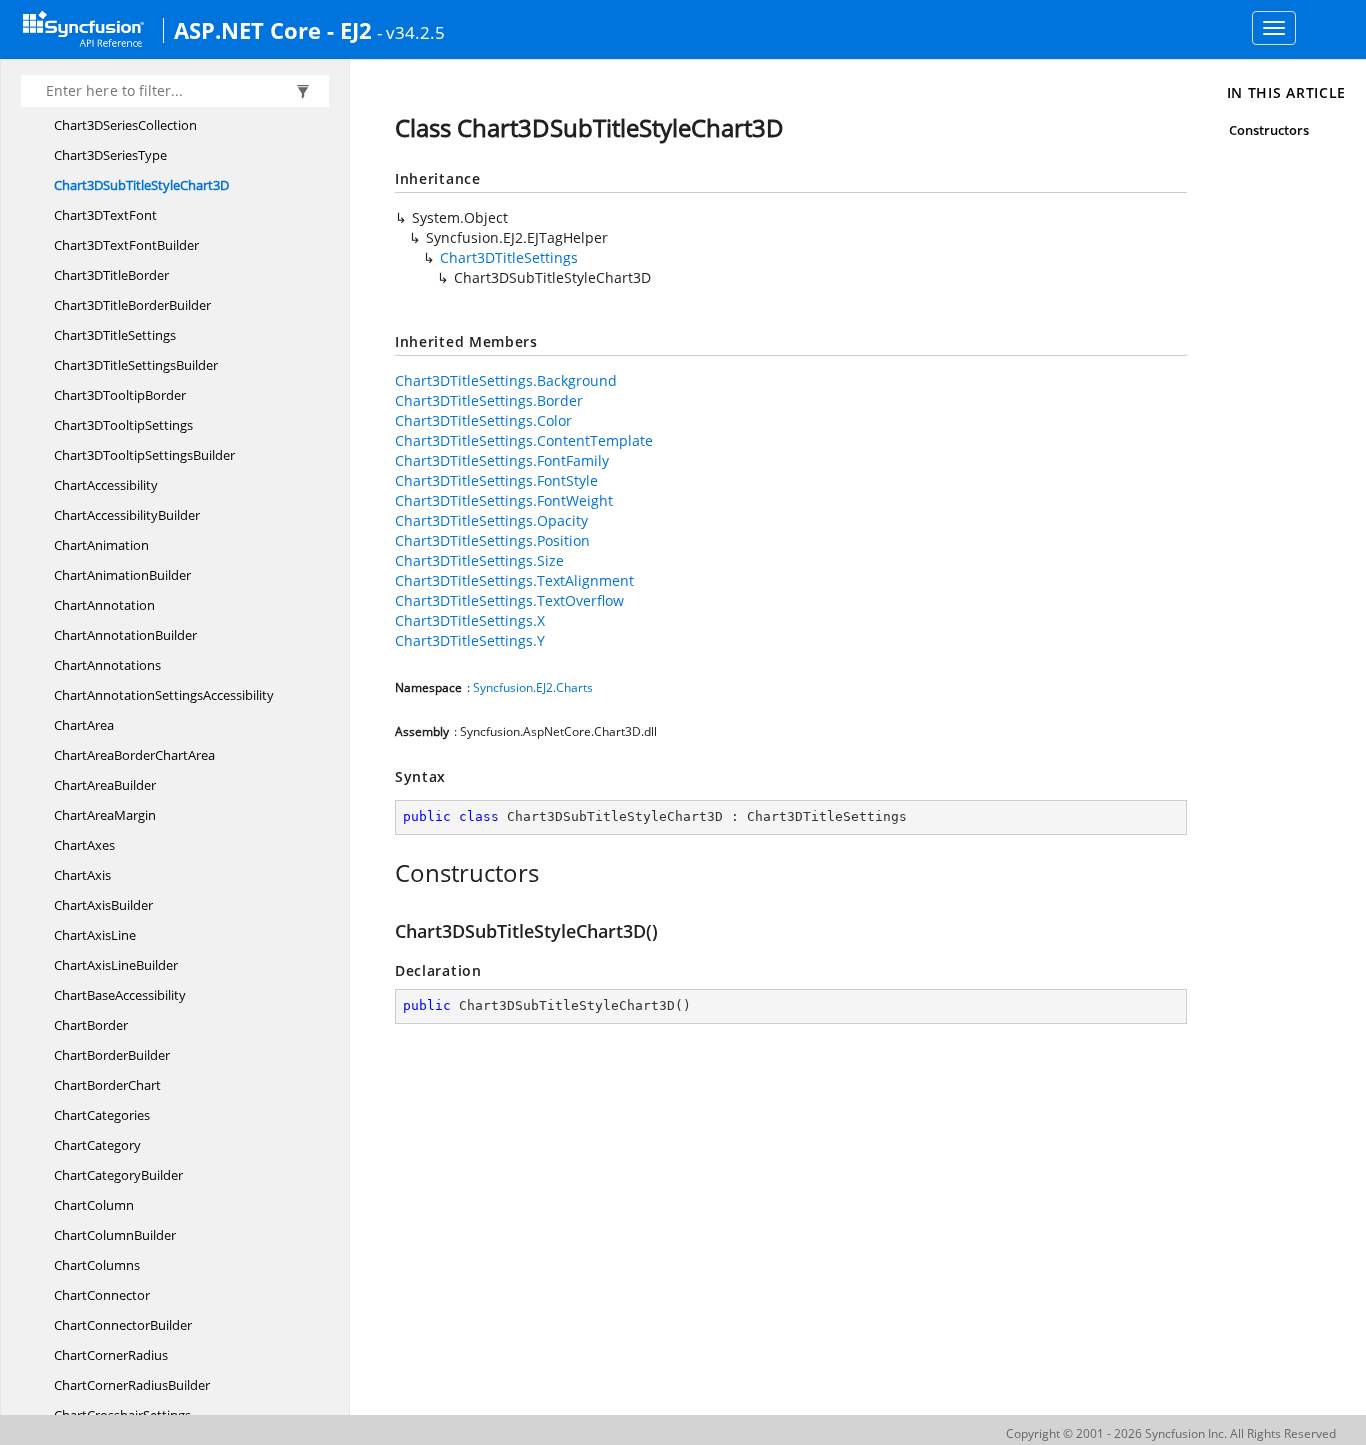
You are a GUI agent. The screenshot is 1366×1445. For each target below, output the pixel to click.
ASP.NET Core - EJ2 (273, 30)
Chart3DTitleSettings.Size (479, 560)
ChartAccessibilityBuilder (127, 515)
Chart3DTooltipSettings (123, 425)
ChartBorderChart (107, 1085)
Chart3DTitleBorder (111, 275)
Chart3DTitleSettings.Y (470, 640)
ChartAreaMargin (105, 815)
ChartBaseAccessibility (120, 995)
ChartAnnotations (107, 665)
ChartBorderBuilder (112, 1055)
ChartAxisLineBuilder (116, 965)
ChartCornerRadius (111, 1355)
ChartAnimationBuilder (122, 575)
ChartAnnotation (104, 605)
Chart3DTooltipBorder (120, 395)
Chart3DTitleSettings (115, 335)
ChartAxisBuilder (103, 905)
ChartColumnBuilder (115, 1235)
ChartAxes (84, 845)
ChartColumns (97, 1265)
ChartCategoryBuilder (118, 1175)
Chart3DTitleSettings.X (470, 620)
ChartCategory (97, 1145)
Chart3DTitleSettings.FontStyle (496, 480)
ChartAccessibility (106, 485)
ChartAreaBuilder (105, 785)
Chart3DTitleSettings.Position (492, 540)
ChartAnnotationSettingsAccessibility (164, 695)
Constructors (1269, 130)
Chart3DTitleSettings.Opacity (491, 520)
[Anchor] (384, 873)
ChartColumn (94, 1205)
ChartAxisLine (95, 935)
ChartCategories (102, 1115)
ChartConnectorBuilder (123, 1325)
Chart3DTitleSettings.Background (506, 380)
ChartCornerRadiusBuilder (132, 1385)
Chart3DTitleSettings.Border (489, 400)
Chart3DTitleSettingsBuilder (136, 365)
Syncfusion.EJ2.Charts (533, 687)
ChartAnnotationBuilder (125, 635)
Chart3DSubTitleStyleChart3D (141, 185)
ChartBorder (91, 1025)
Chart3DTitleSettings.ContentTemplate (524, 440)
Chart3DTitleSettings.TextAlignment (514, 580)
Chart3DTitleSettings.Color (483, 420)
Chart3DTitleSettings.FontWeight (504, 500)
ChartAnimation (101, 545)
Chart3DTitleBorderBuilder (132, 305)
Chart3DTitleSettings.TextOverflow (509, 600)
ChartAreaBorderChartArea (134, 755)
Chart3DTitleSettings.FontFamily (502, 460)
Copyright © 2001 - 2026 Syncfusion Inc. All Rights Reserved (1171, 1433)
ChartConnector (102, 1295)
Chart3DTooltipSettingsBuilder (144, 455)
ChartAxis (82, 875)
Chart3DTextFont (105, 215)
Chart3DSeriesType (110, 155)
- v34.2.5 (411, 32)
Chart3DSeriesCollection (125, 125)
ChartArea (84, 725)
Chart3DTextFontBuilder (126, 245)
